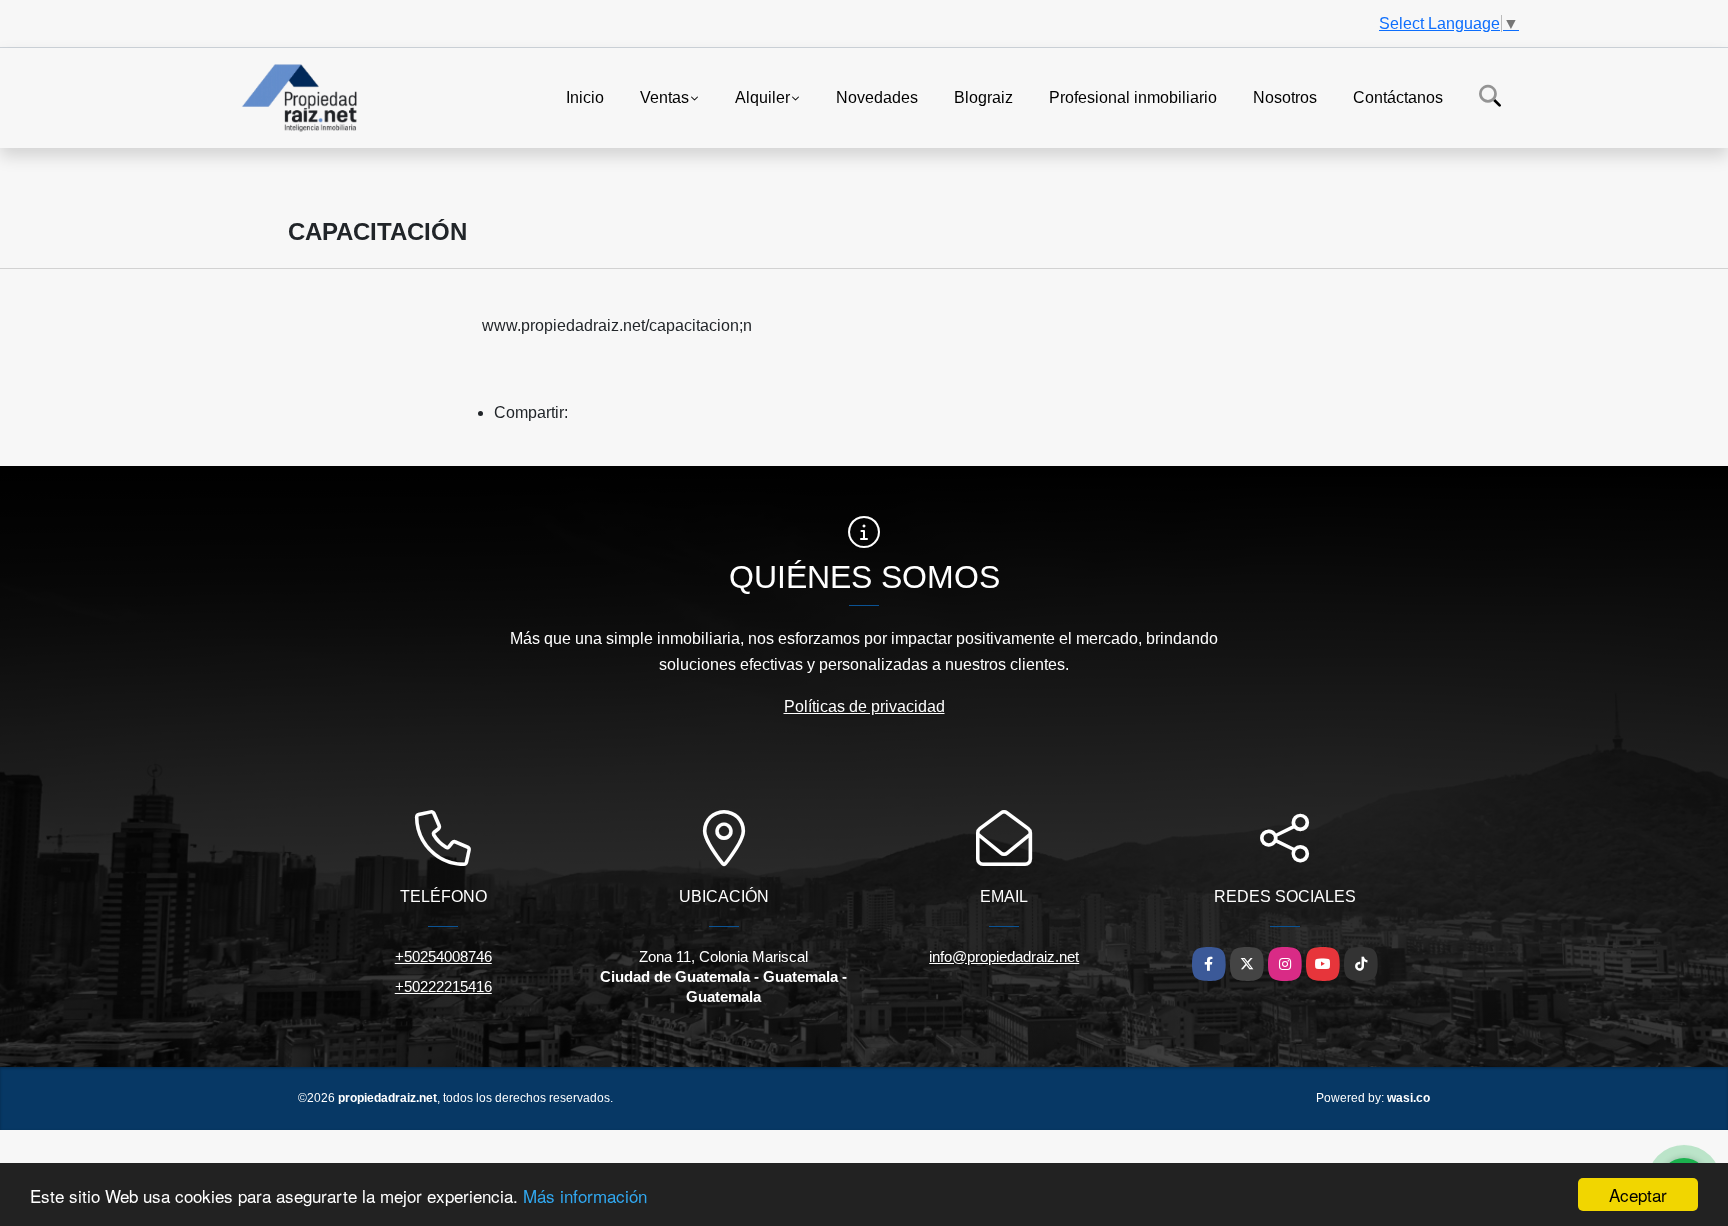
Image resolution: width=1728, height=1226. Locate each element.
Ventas (664, 96)
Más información (585, 1195)
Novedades (877, 96)
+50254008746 (443, 956)
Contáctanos (1398, 96)
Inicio (585, 96)
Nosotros (1285, 96)
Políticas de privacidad (864, 706)
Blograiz (983, 96)
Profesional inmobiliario (1133, 96)
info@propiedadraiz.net (1004, 956)
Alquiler (762, 96)
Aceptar (1638, 1194)
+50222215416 (443, 986)
